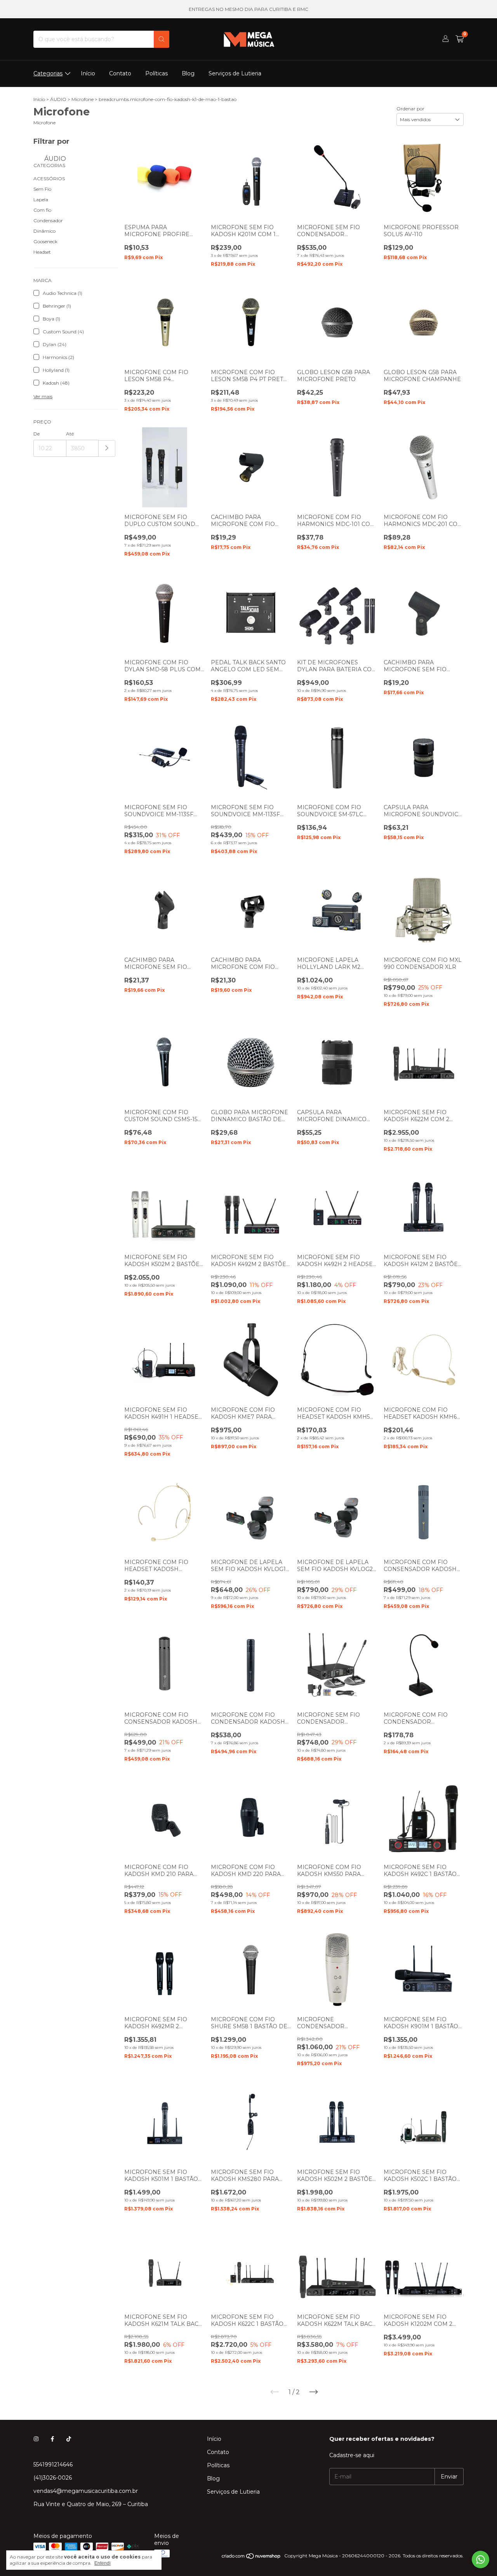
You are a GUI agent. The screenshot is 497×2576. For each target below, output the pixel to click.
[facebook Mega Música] (52, 2439)
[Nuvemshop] (251, 2558)
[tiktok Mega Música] (69, 2439)
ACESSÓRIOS (49, 179)
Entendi (103, 2563)
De (36, 434)
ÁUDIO (58, 99)
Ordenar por (410, 109)
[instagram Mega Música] (36, 2439)
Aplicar (107, 448)
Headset (42, 252)
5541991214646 (53, 2465)
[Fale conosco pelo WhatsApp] (480, 2559)
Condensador (48, 220)
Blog (188, 73)
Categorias (48, 73)
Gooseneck (45, 241)
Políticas (156, 73)
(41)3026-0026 (53, 2478)
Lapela (41, 199)
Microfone (83, 99)
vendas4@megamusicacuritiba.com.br (86, 2491)
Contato (120, 73)
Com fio (42, 210)
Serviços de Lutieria (235, 73)
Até (70, 434)
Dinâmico (44, 231)
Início (88, 73)
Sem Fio (42, 189)
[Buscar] (162, 39)
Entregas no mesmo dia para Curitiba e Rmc (248, 9)
